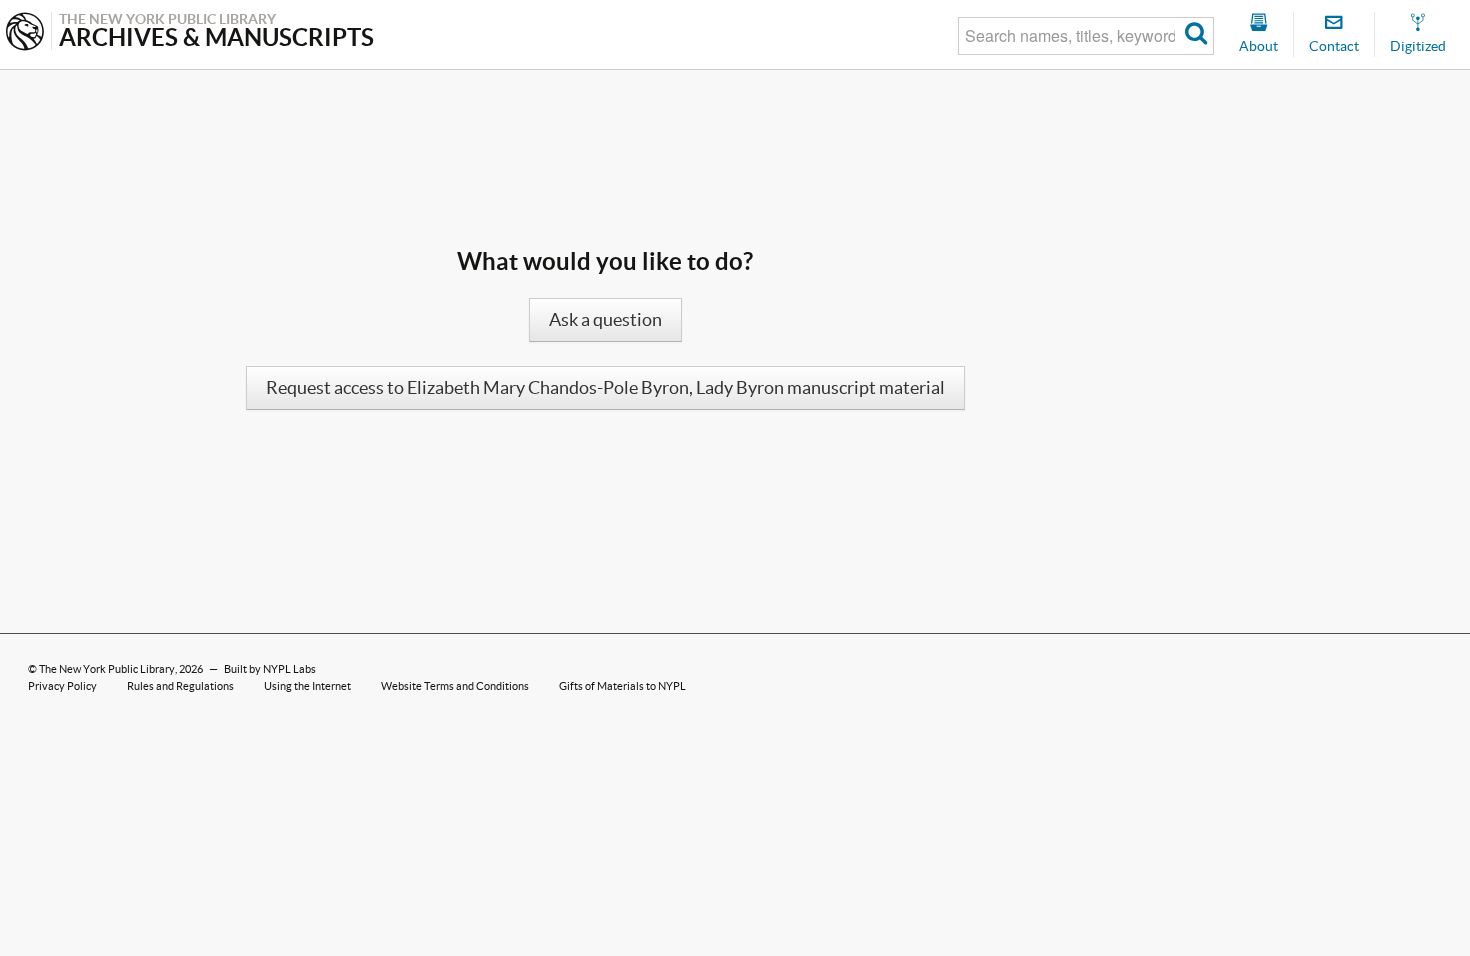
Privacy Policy (62, 686)
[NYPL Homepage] (25, 33)
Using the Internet (307, 686)
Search (1196, 36)
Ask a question (605, 320)
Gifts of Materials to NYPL (622, 686)
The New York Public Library (107, 669)
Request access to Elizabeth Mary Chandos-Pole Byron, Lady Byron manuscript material (605, 388)
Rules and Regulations (180, 686)
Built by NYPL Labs (270, 669)
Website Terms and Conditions (455, 686)
